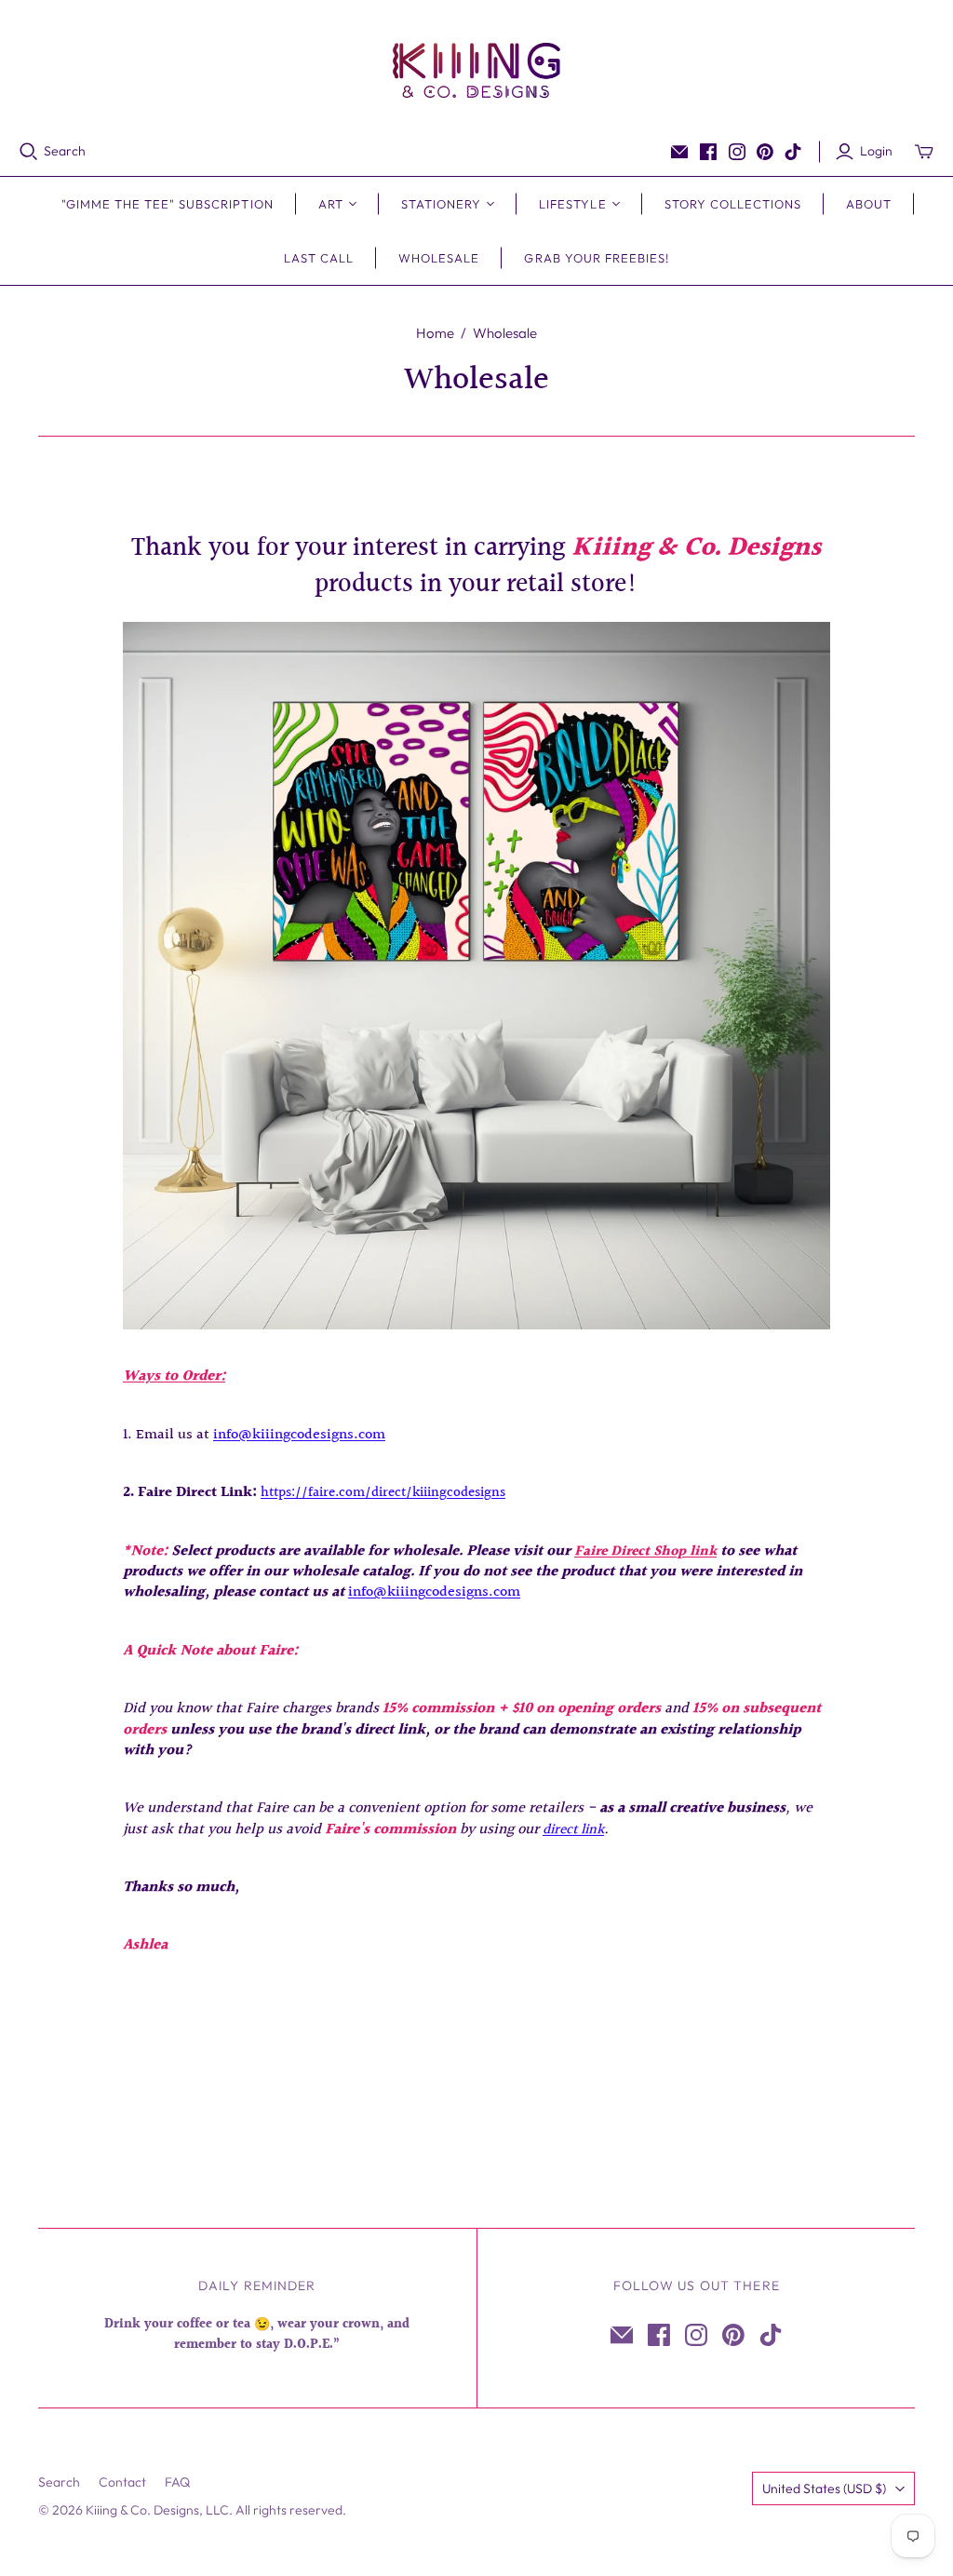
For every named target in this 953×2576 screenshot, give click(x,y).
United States (824, 2488)
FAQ (177, 2482)
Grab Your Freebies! (597, 258)
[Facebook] (708, 152)
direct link (573, 1830)
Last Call (319, 258)
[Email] (679, 152)
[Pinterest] (765, 152)
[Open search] (29, 152)
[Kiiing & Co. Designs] (476, 71)
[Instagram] (737, 152)
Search (65, 151)
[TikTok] (793, 152)
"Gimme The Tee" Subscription (168, 204)
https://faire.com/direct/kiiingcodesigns (383, 1493)
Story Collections (733, 204)
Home (435, 333)
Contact (122, 2482)
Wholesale (439, 258)
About (869, 204)
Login (876, 151)
